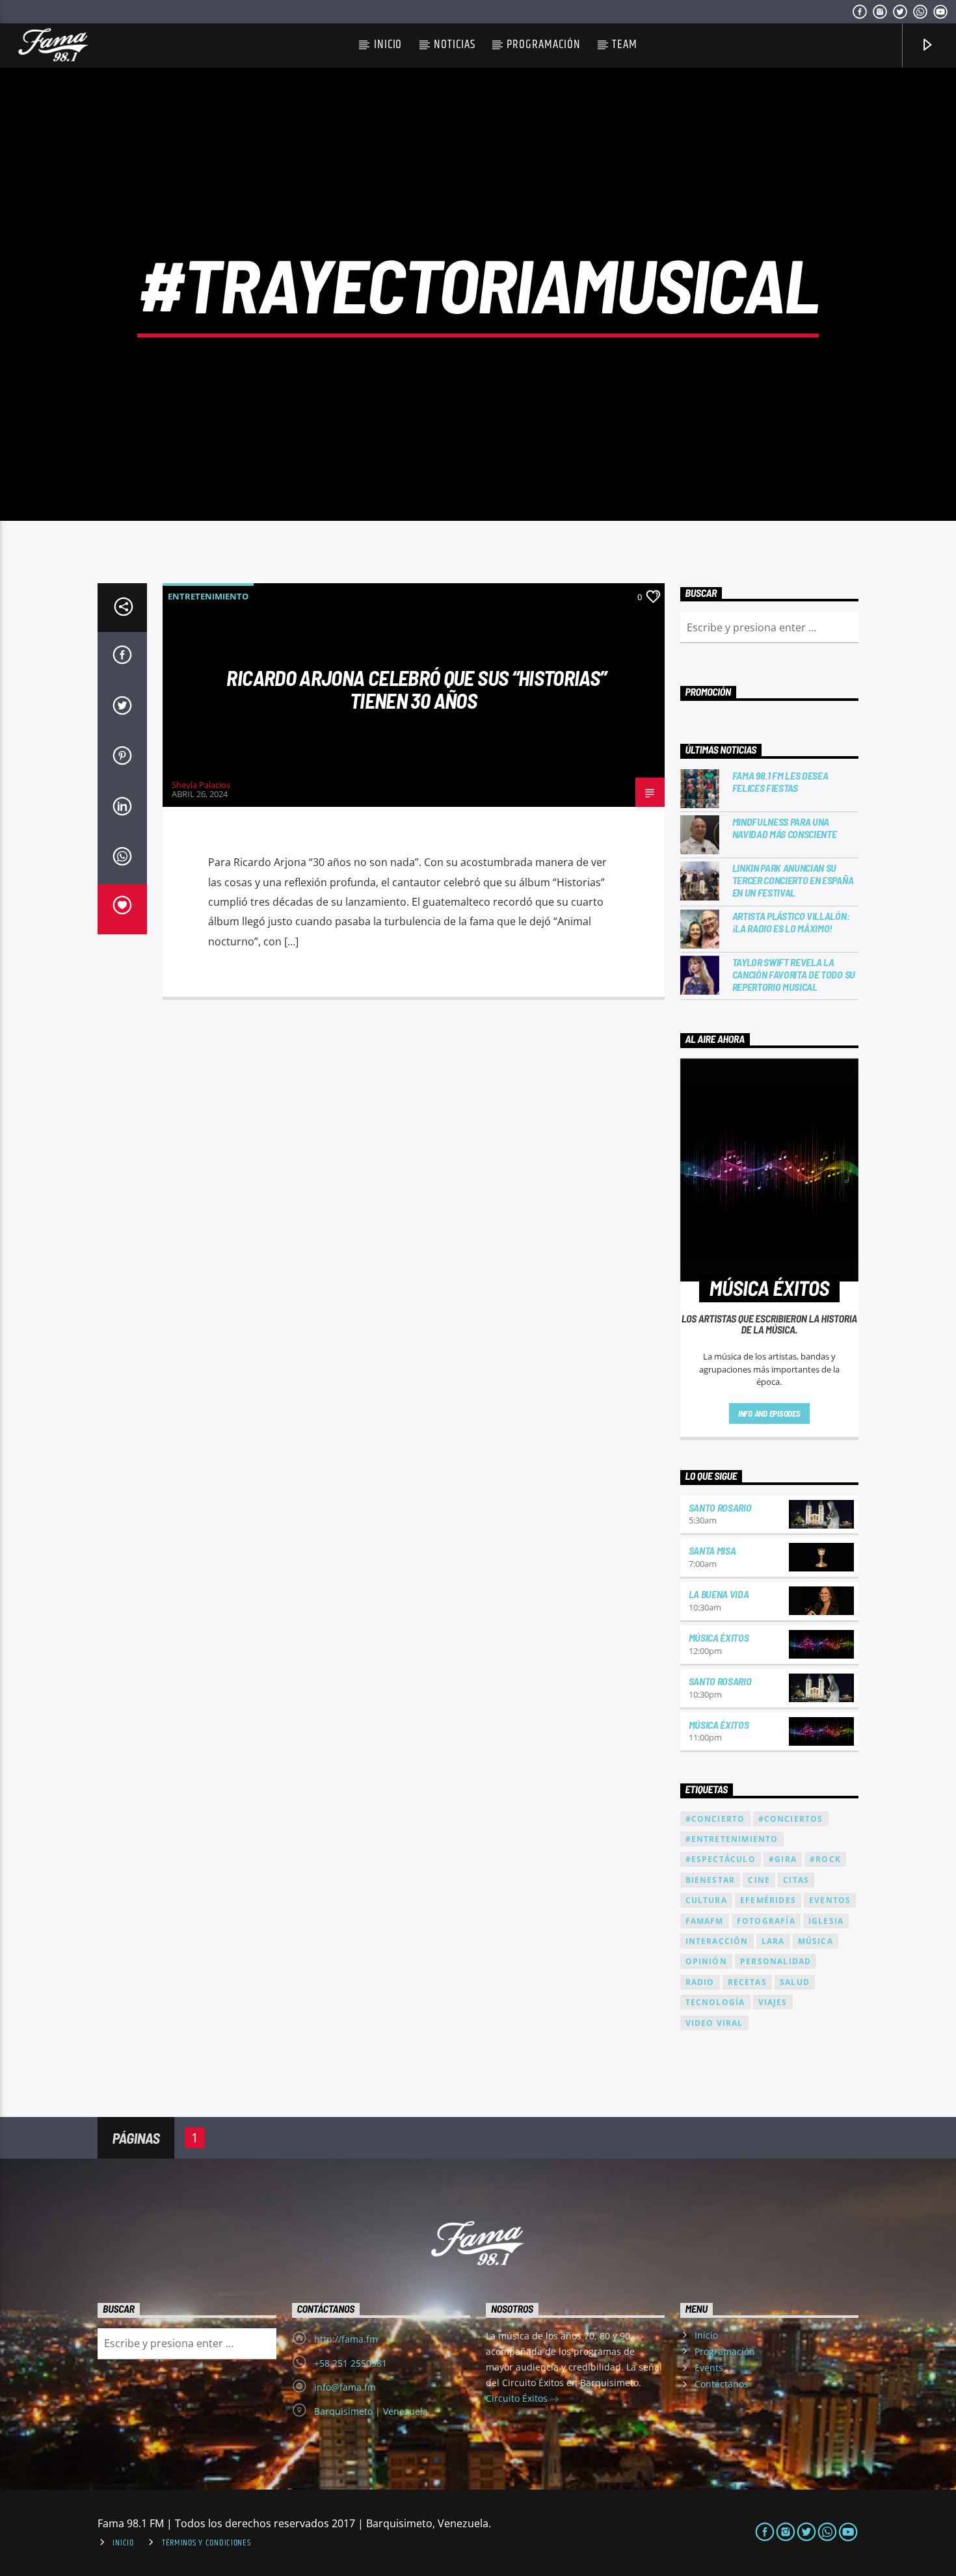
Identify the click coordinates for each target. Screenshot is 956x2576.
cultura (706, 1900)
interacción (717, 1941)
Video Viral (714, 2023)
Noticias (455, 45)
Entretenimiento (208, 596)
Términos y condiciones (206, 2543)
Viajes (773, 2002)
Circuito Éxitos (518, 2398)
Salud (795, 1982)
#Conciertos (791, 1819)
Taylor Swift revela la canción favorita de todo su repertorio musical (794, 974)
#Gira (783, 1859)
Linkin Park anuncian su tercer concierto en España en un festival (793, 880)
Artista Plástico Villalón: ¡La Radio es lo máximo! (791, 922)
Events (709, 2368)
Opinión (706, 1961)
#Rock (825, 1859)
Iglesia (826, 1921)
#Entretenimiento (732, 1839)
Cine (759, 1880)
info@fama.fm (345, 2387)
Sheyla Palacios (201, 785)
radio (700, 1982)
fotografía (766, 1921)
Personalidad (776, 1961)
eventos (830, 1900)
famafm (705, 1921)
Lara (773, 1941)
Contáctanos (722, 2384)
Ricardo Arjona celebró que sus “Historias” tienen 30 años (416, 689)
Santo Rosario (720, 1507)
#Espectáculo (721, 1859)
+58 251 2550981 (351, 2363)
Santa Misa (712, 1550)
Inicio (388, 45)
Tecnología (715, 2002)
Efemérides (768, 1900)
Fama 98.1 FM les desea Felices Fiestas (780, 782)
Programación (543, 45)
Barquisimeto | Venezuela (371, 2411)
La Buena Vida (719, 1594)
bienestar (710, 1880)
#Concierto (715, 1819)
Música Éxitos (719, 1637)
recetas (747, 1982)
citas (796, 1880)
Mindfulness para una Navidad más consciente (785, 828)
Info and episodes (769, 1413)
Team (625, 45)
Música (816, 1941)
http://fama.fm (346, 2339)
